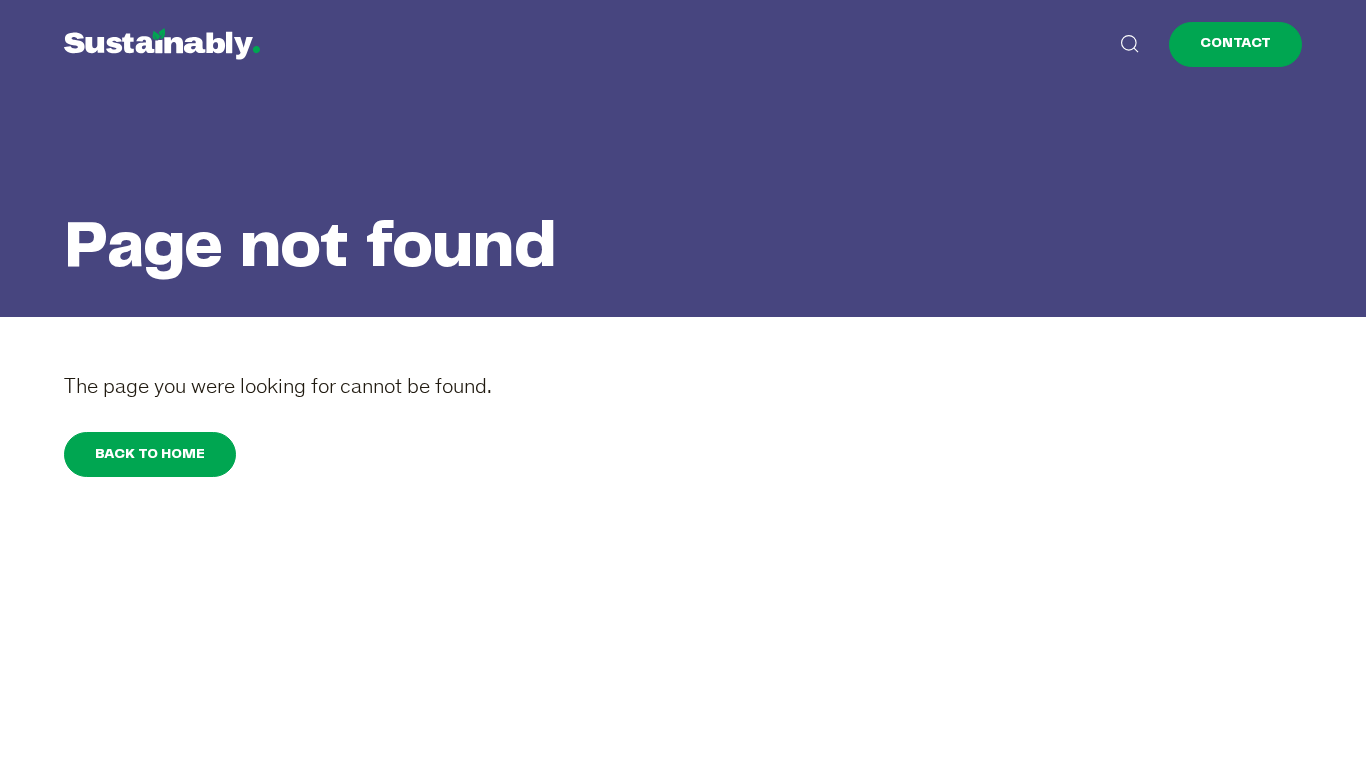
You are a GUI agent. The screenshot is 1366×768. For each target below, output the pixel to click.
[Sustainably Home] (162, 44)
